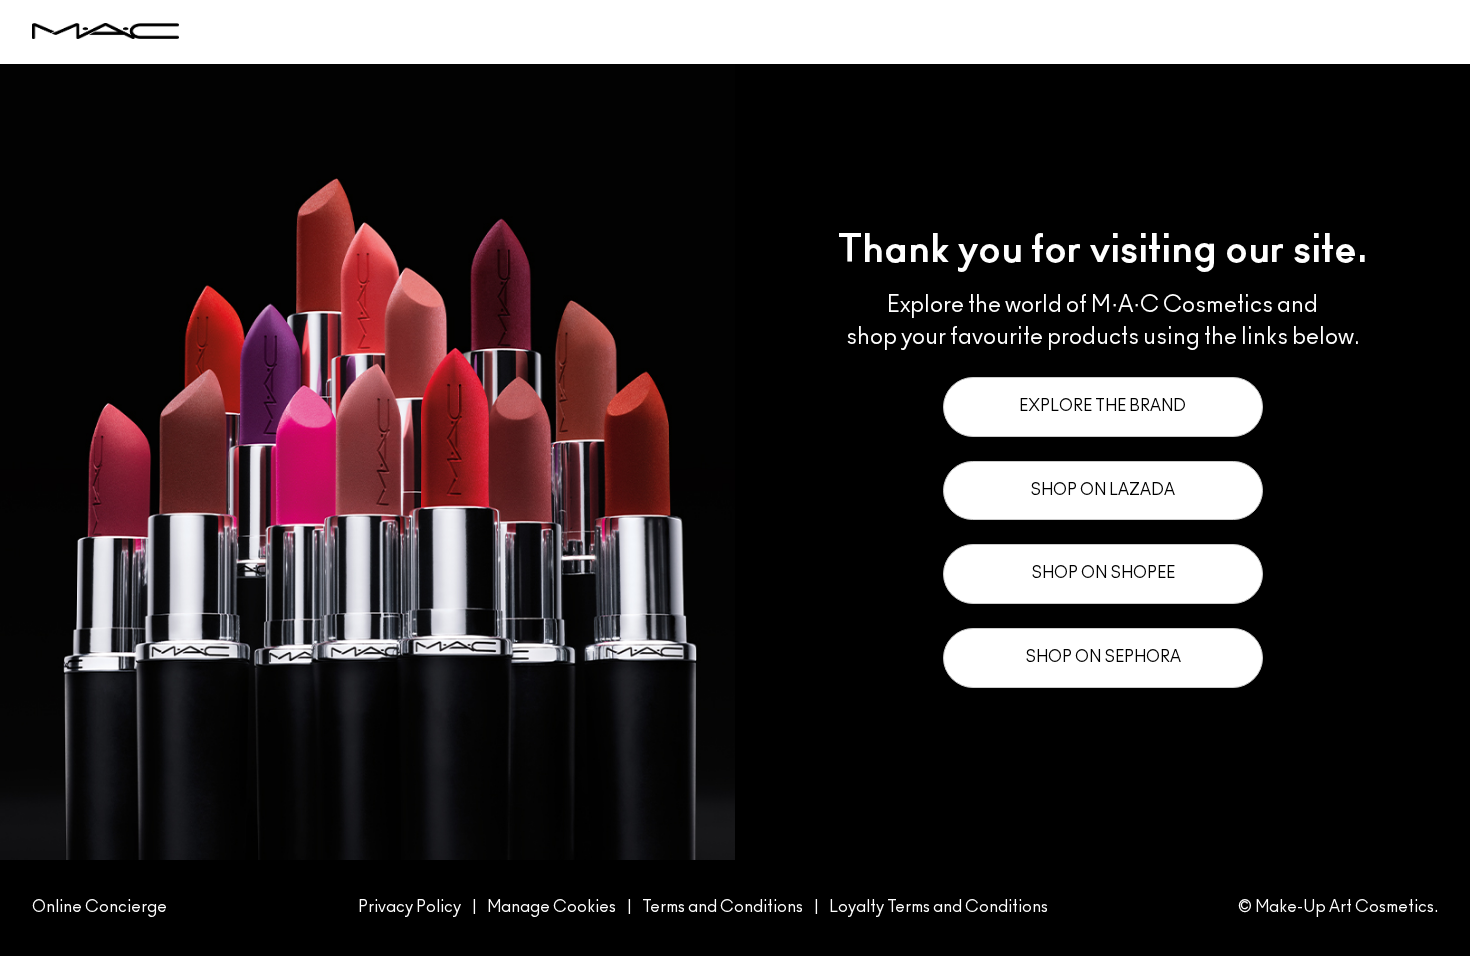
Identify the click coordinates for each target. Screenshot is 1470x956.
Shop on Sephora (1103, 657)
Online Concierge (99, 907)
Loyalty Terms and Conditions (938, 907)
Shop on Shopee (1103, 573)
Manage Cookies (551, 907)
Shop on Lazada (1102, 490)
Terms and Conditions (722, 907)
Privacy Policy (409, 907)
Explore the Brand (1102, 406)
